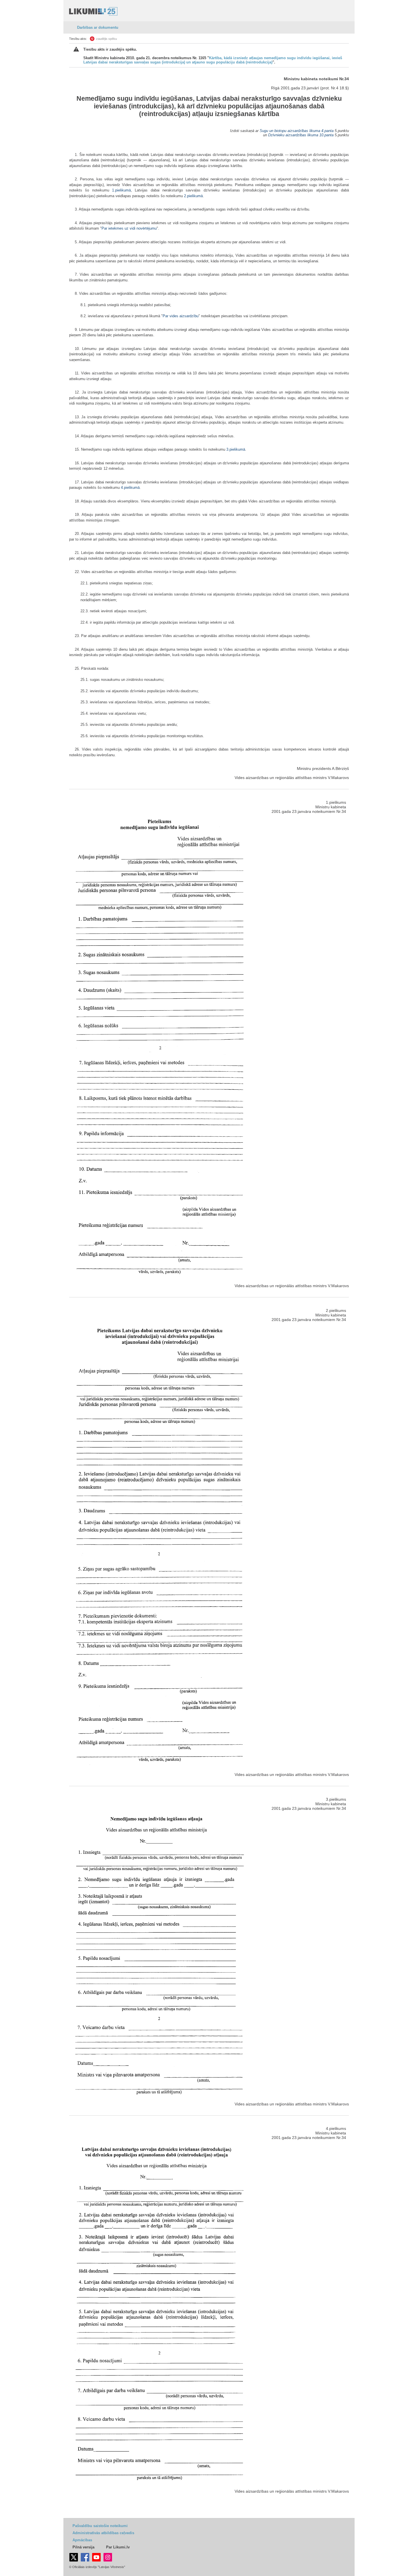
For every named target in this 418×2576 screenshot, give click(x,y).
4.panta (327, 131)
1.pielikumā (121, 190)
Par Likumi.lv (118, 2547)
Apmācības (82, 2540)
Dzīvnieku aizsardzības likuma (293, 135)
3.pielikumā (236, 449)
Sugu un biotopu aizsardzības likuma (290, 131)
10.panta (326, 135)
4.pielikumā (130, 488)
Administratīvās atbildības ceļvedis (103, 2533)
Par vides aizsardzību (181, 316)
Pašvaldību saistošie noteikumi (100, 2526)
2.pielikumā (193, 196)
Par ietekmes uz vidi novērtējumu (129, 228)
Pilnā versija (83, 2547)
